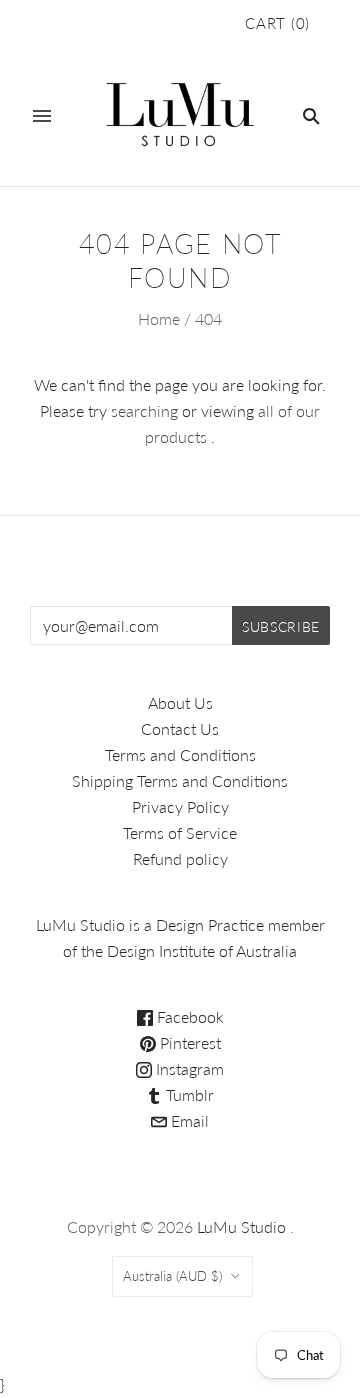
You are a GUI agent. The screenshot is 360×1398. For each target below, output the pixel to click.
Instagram (188, 1068)
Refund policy (180, 858)
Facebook (188, 1016)
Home (159, 318)
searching (144, 410)
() (277, 23)
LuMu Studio (241, 1226)
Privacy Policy (180, 806)
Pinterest (188, 1042)
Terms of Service (180, 832)
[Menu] (42, 116)
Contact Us (180, 728)
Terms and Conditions (180, 754)
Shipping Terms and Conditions (180, 780)
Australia (172, 1276)
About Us (180, 702)
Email (188, 1120)
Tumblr (188, 1094)
